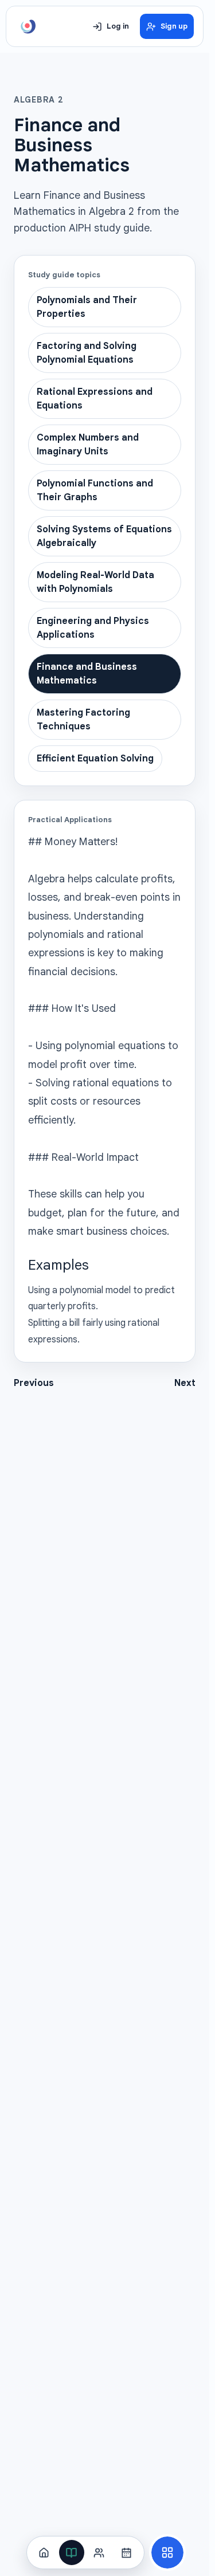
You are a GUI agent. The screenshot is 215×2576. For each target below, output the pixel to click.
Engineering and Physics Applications (93, 628)
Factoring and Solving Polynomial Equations (87, 353)
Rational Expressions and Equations (95, 399)
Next (185, 1383)
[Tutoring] (99, 2553)
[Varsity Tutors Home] (28, 26)
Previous (34, 1383)
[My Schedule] (127, 2553)
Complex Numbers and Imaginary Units (88, 445)
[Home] (44, 2553)
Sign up (174, 26)
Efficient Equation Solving (95, 759)
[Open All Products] (167, 2553)
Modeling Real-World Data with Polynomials (95, 582)
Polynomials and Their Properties (87, 307)
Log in (118, 26)
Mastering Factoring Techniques (83, 720)
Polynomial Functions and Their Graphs (95, 490)
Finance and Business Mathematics (87, 674)
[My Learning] (72, 2553)
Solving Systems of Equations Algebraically (104, 536)
